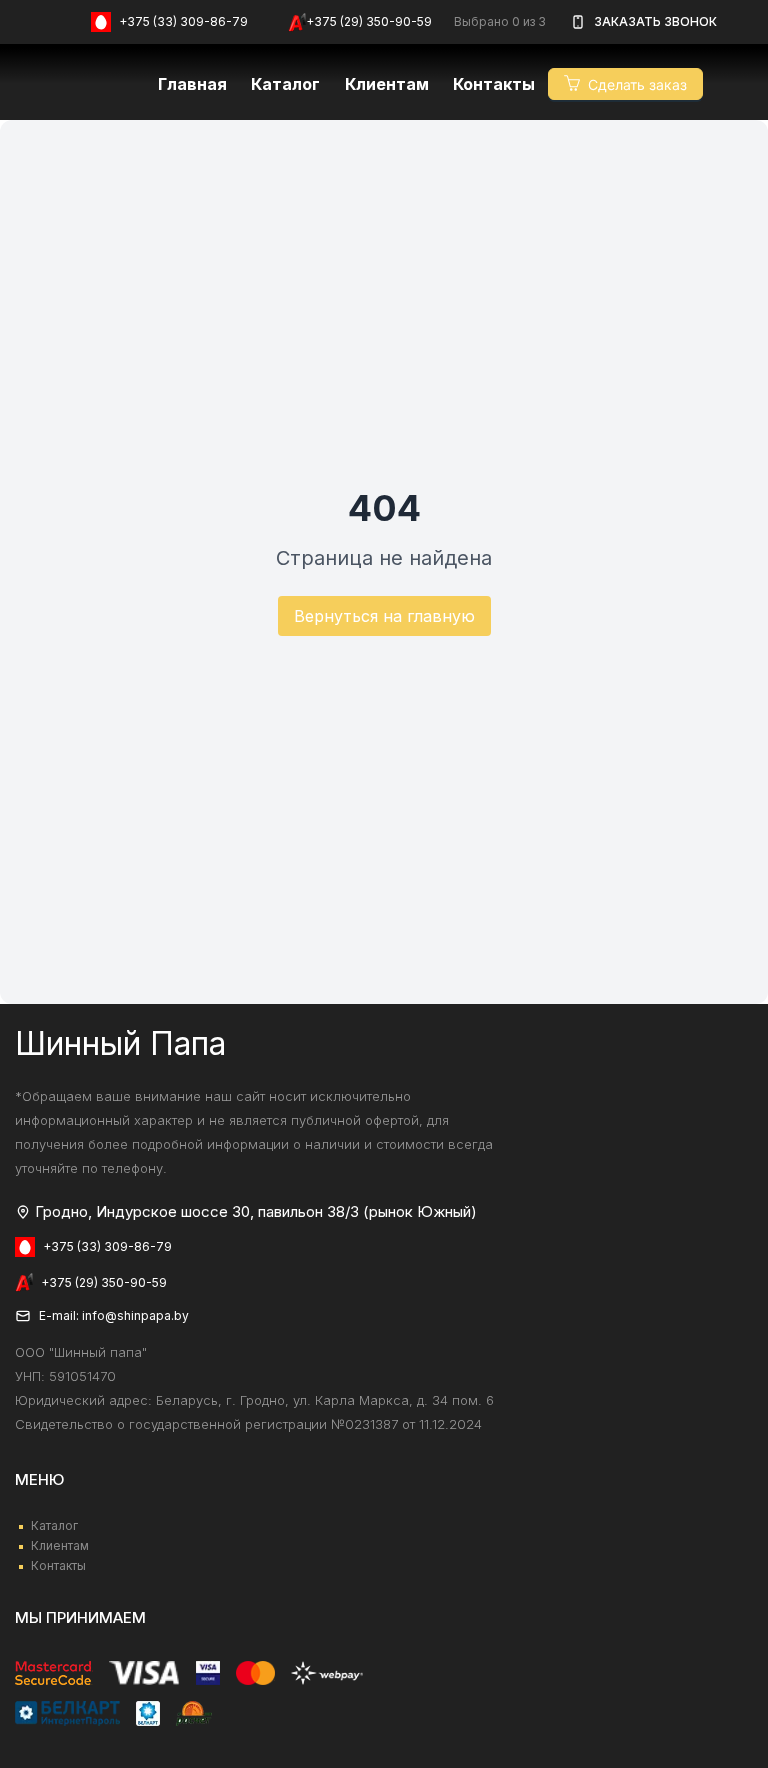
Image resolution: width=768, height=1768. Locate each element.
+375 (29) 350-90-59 (369, 21)
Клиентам (60, 1545)
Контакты (494, 84)
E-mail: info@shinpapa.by (114, 1315)
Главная (192, 84)
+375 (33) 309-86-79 (183, 21)
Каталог (285, 84)
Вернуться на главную (384, 616)
